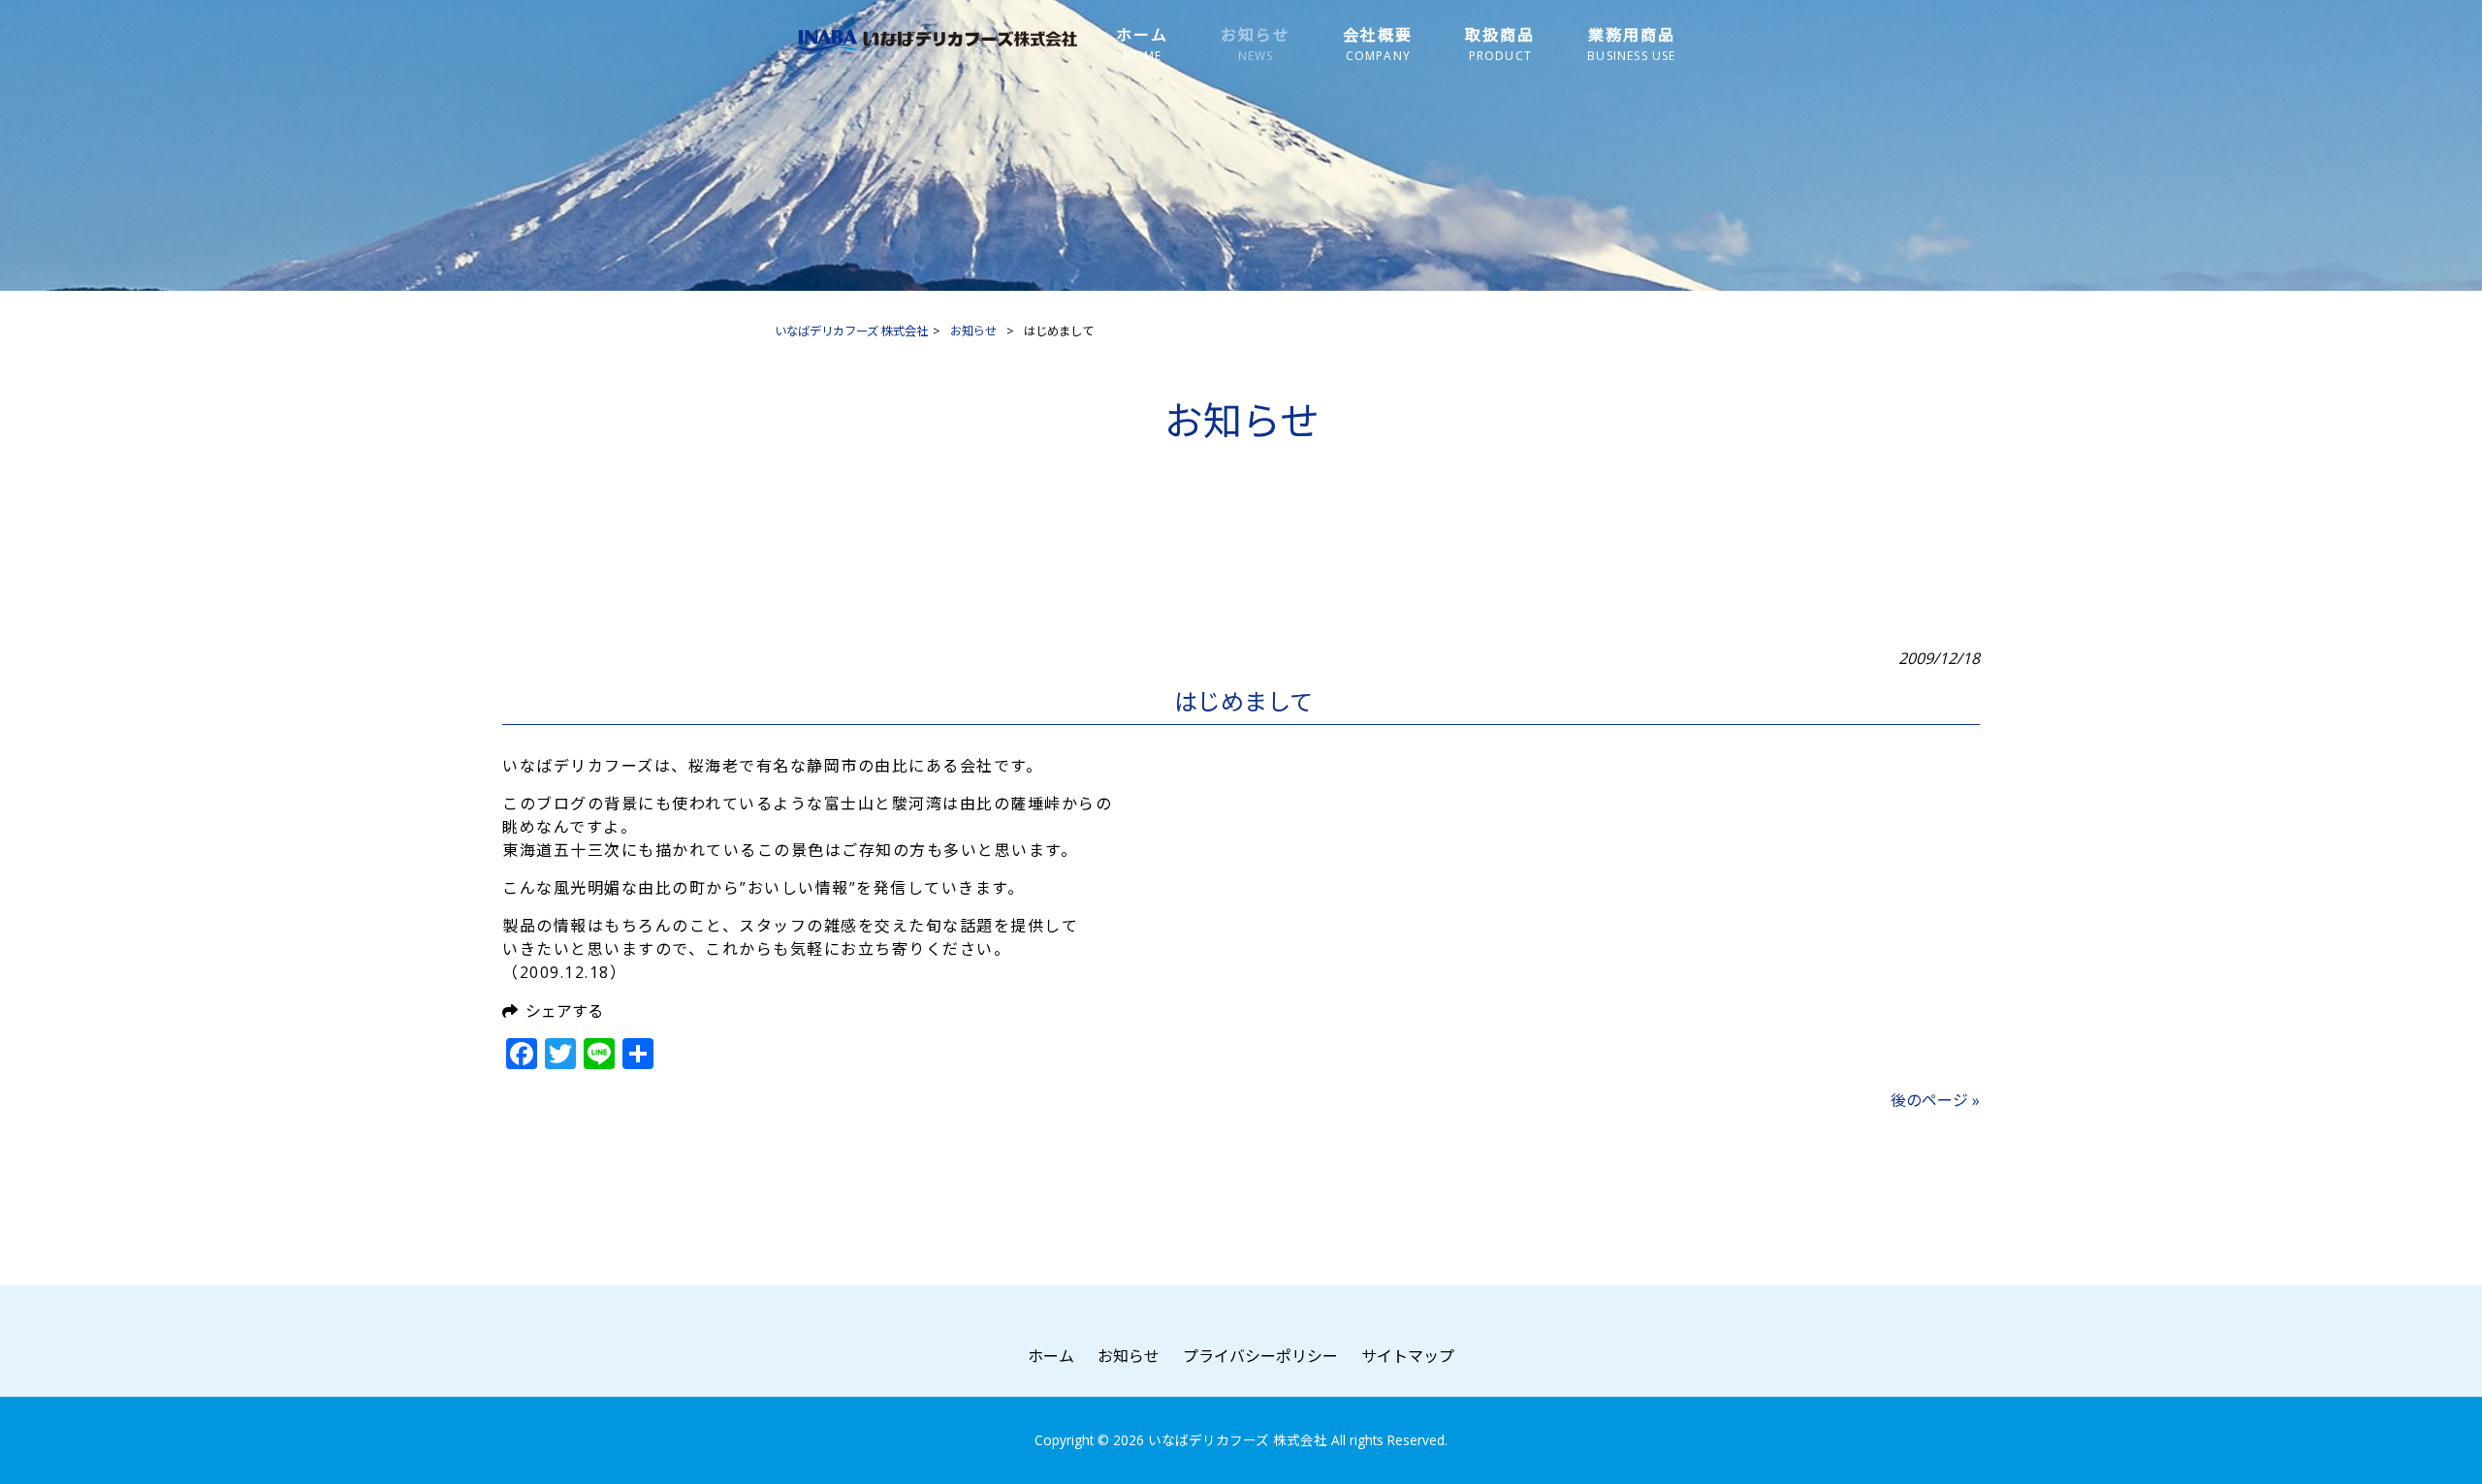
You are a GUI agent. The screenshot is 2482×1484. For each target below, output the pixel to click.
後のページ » (1935, 1100)
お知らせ (1129, 1356)
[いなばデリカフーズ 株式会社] (937, 49)
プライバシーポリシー (1260, 1356)
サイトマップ (1408, 1356)
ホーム (1051, 1356)
